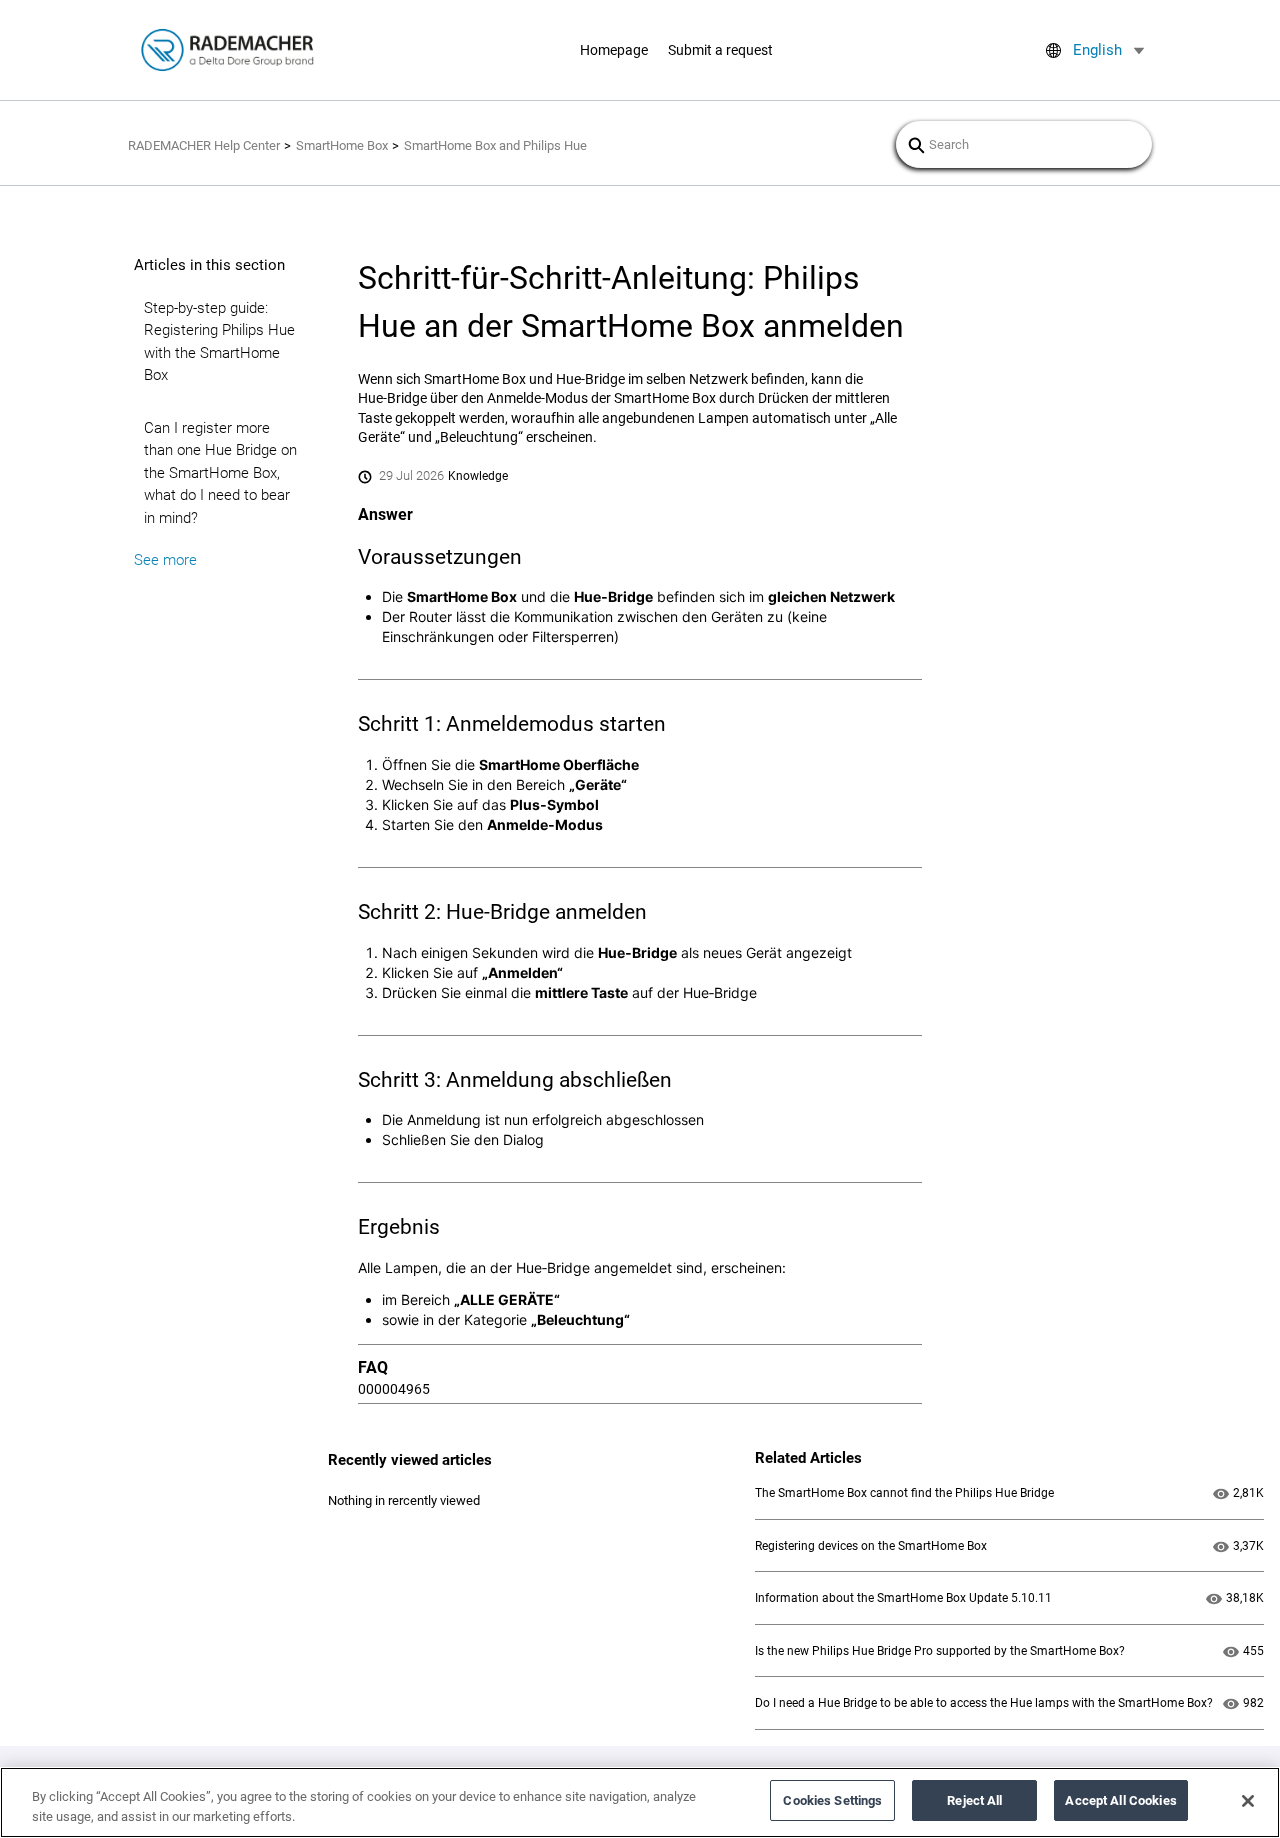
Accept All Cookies (1120, 1800)
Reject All (974, 1800)
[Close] (1248, 1801)
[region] (640, 1802)
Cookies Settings (832, 1800)
